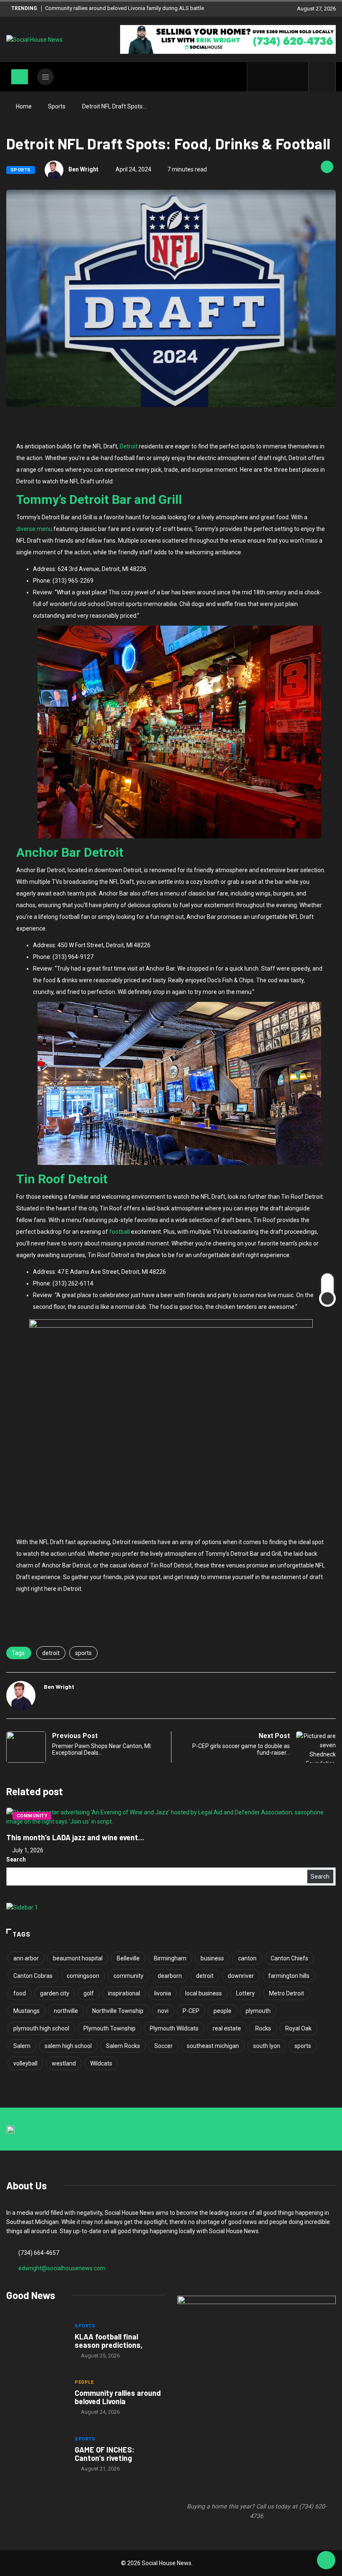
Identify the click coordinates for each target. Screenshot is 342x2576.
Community (32, 1816)
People (84, 2382)
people (223, 2011)
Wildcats (101, 2063)
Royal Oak (298, 2028)
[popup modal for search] (322, 77)
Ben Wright (83, 169)
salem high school (68, 2046)
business (212, 1958)
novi (163, 2011)
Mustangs (26, 2011)
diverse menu (34, 529)
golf (89, 1993)
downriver (241, 1976)
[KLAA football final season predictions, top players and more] (36, 2342)
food (20, 1993)
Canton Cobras (33, 1976)
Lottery (245, 1993)
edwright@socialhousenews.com (62, 2268)
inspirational (124, 1993)
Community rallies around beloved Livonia (118, 2397)
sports (83, 1653)
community (128, 1976)
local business (204, 1993)
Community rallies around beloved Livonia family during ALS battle (124, 8)
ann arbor (26, 1958)
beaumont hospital (78, 1958)
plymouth (258, 2011)
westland (64, 2063)
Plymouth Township (109, 2028)
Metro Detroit (287, 1993)
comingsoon (83, 1976)
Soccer (163, 2046)
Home (24, 106)
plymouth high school (41, 2028)
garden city (55, 1993)
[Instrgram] (285, 77)
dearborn (170, 1976)
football (119, 1232)
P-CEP (191, 2011)
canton (247, 1958)
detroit (51, 1653)
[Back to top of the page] (326, 2561)
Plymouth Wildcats (174, 2028)
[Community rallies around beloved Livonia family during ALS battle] (36, 2398)
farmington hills (289, 1976)
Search (16, 1859)
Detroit (129, 446)
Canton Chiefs (289, 1958)
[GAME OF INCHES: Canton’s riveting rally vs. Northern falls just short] (36, 2455)
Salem (22, 2046)
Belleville (128, 1958)
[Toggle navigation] (20, 77)
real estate (227, 2028)
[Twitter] (272, 77)
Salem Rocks (123, 2046)
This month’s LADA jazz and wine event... (75, 1837)
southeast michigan (213, 2046)
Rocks (263, 2028)
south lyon (267, 2046)
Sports (57, 106)
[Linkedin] (298, 77)
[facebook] (259, 77)
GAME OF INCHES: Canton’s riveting (104, 2454)
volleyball (25, 2063)
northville (66, 2011)
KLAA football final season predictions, (109, 2341)
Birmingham (170, 1958)
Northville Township (118, 2011)
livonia (163, 1993)
